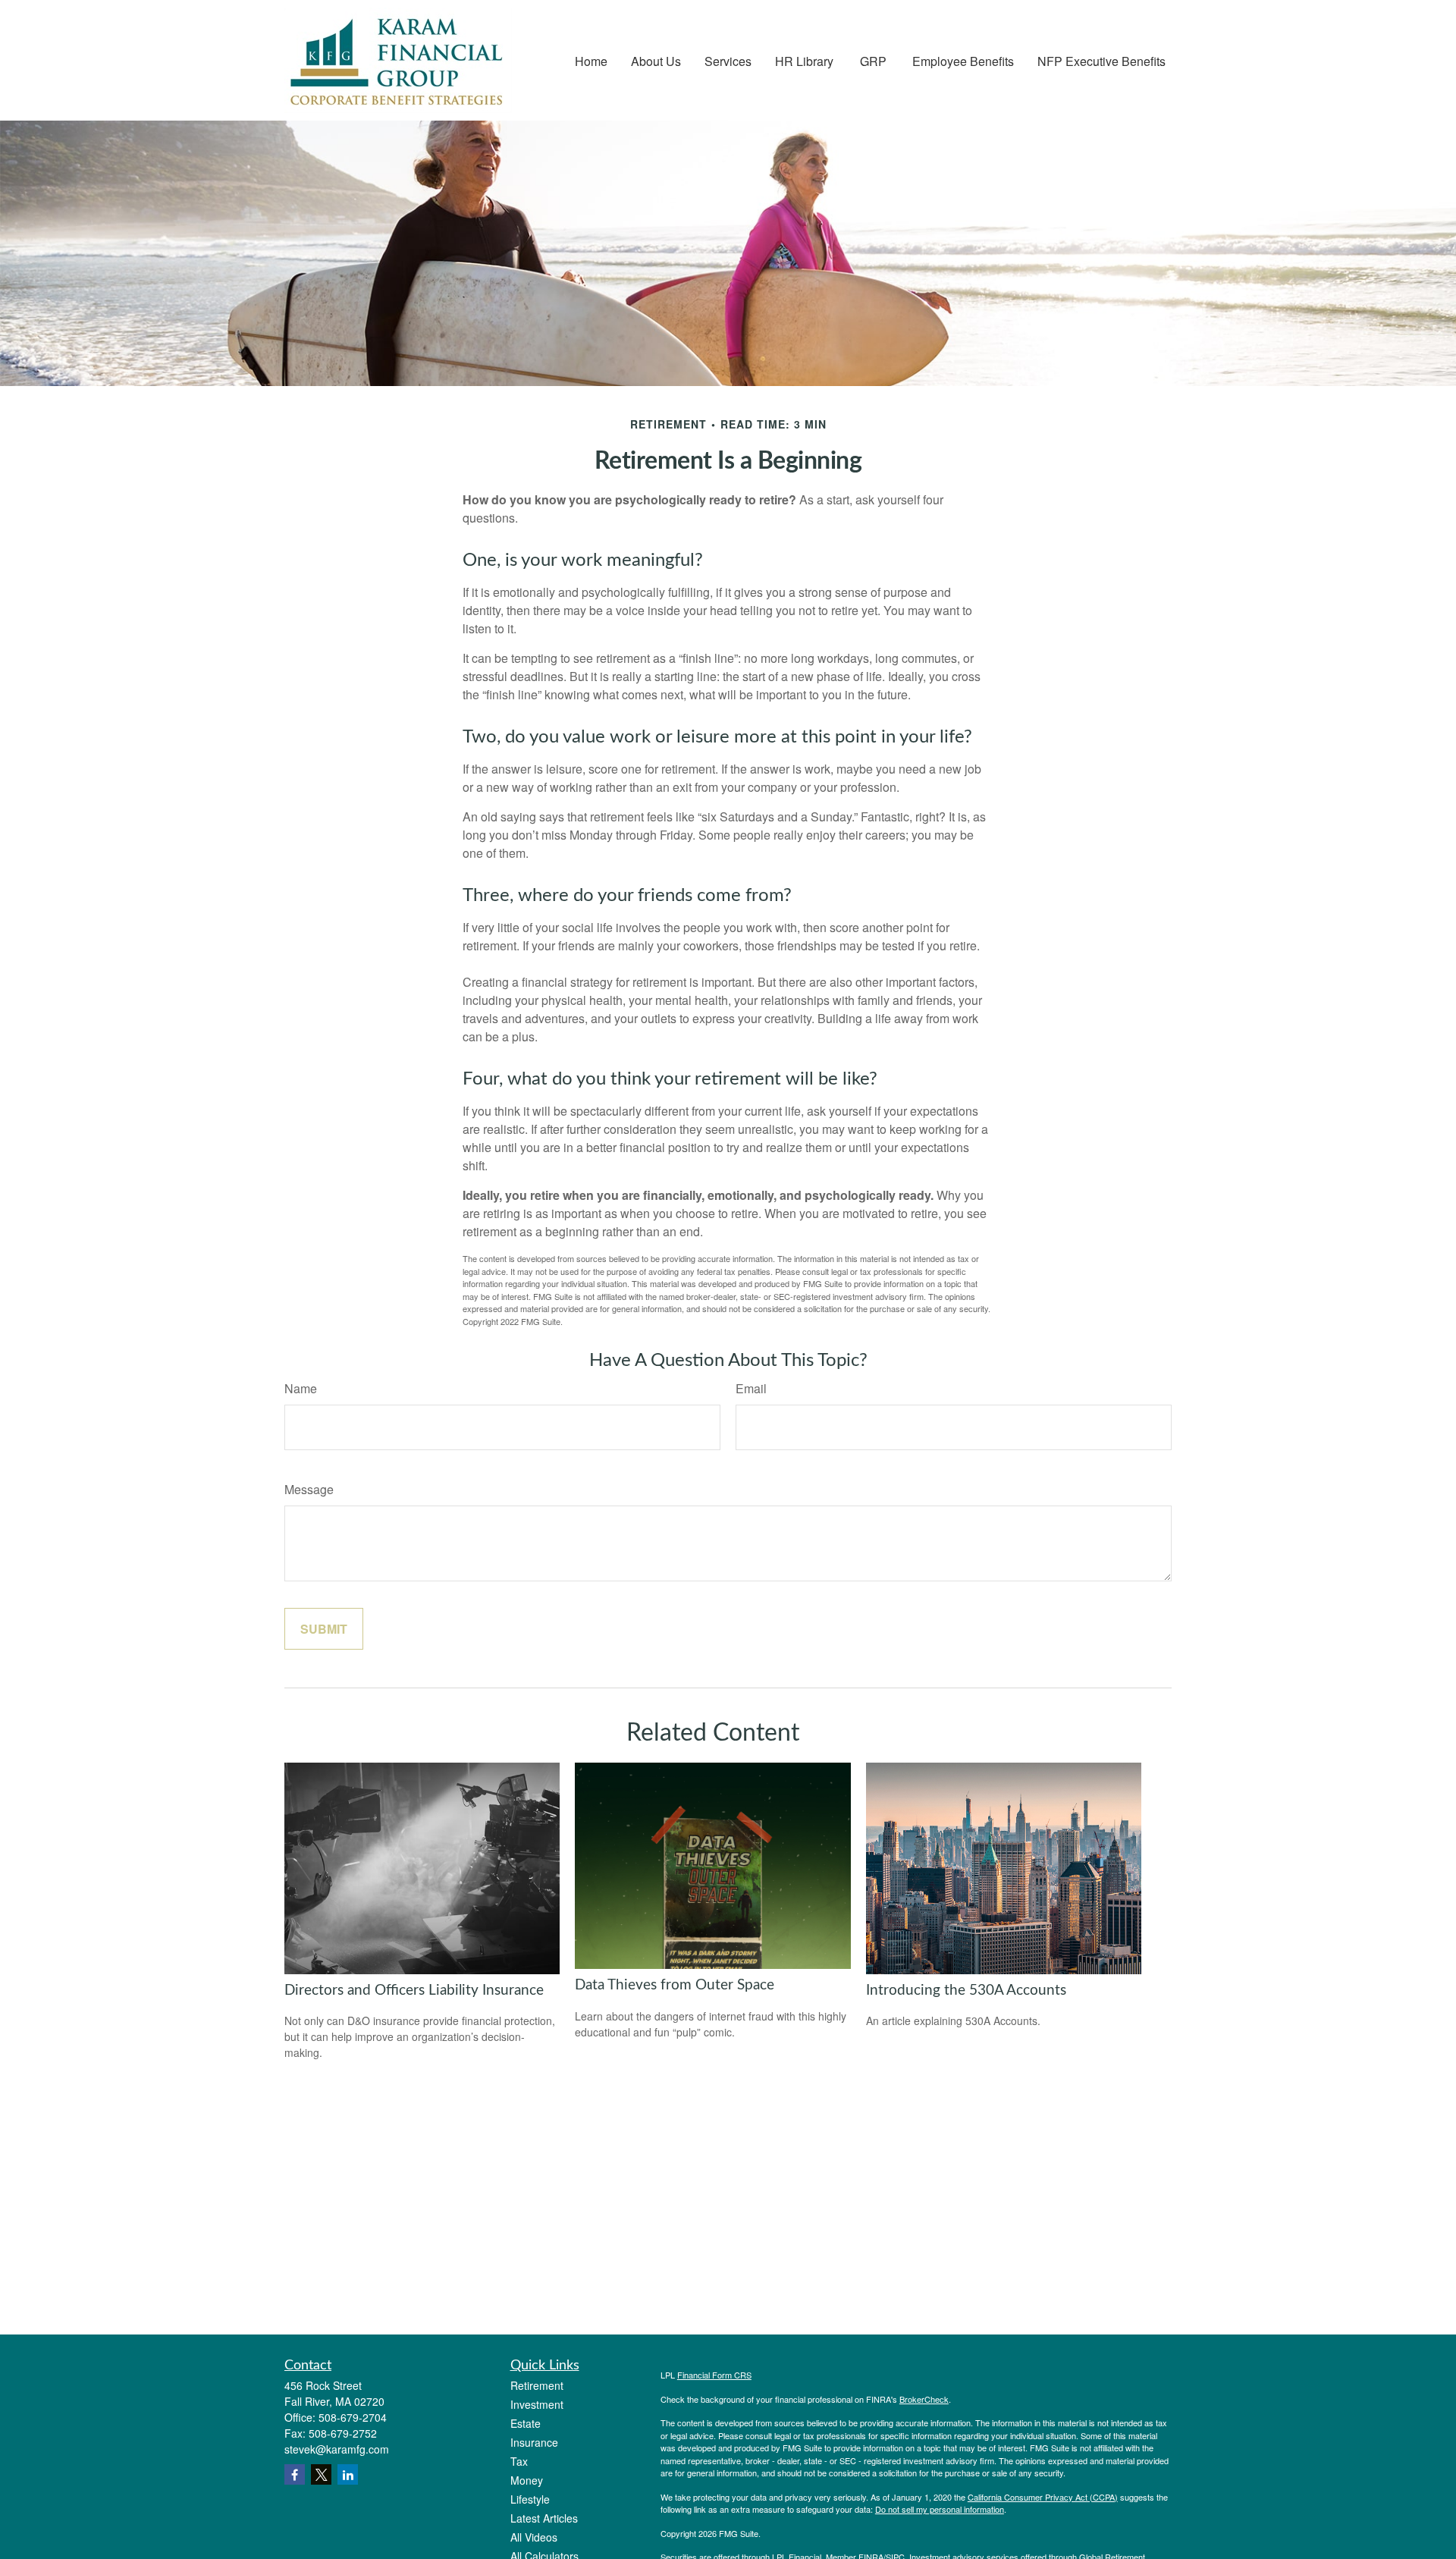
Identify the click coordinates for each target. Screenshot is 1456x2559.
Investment (537, 2404)
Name (301, 1388)
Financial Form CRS (714, 2375)
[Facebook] (295, 2474)
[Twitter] (321, 2474)
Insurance (534, 2442)
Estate (526, 2423)
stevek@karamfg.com (337, 2449)
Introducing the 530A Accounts (966, 1991)
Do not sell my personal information (940, 2509)
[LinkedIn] (348, 2474)
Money (527, 2480)
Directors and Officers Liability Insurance (414, 1991)
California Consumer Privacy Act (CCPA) (1043, 2497)
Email (751, 1388)
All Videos (534, 2537)
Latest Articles (544, 2518)
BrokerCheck (924, 2399)
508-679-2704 (353, 2417)
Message (309, 1489)
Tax (519, 2461)
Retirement (537, 2385)
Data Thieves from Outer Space (675, 1985)
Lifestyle (530, 2499)
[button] (591, 60)
